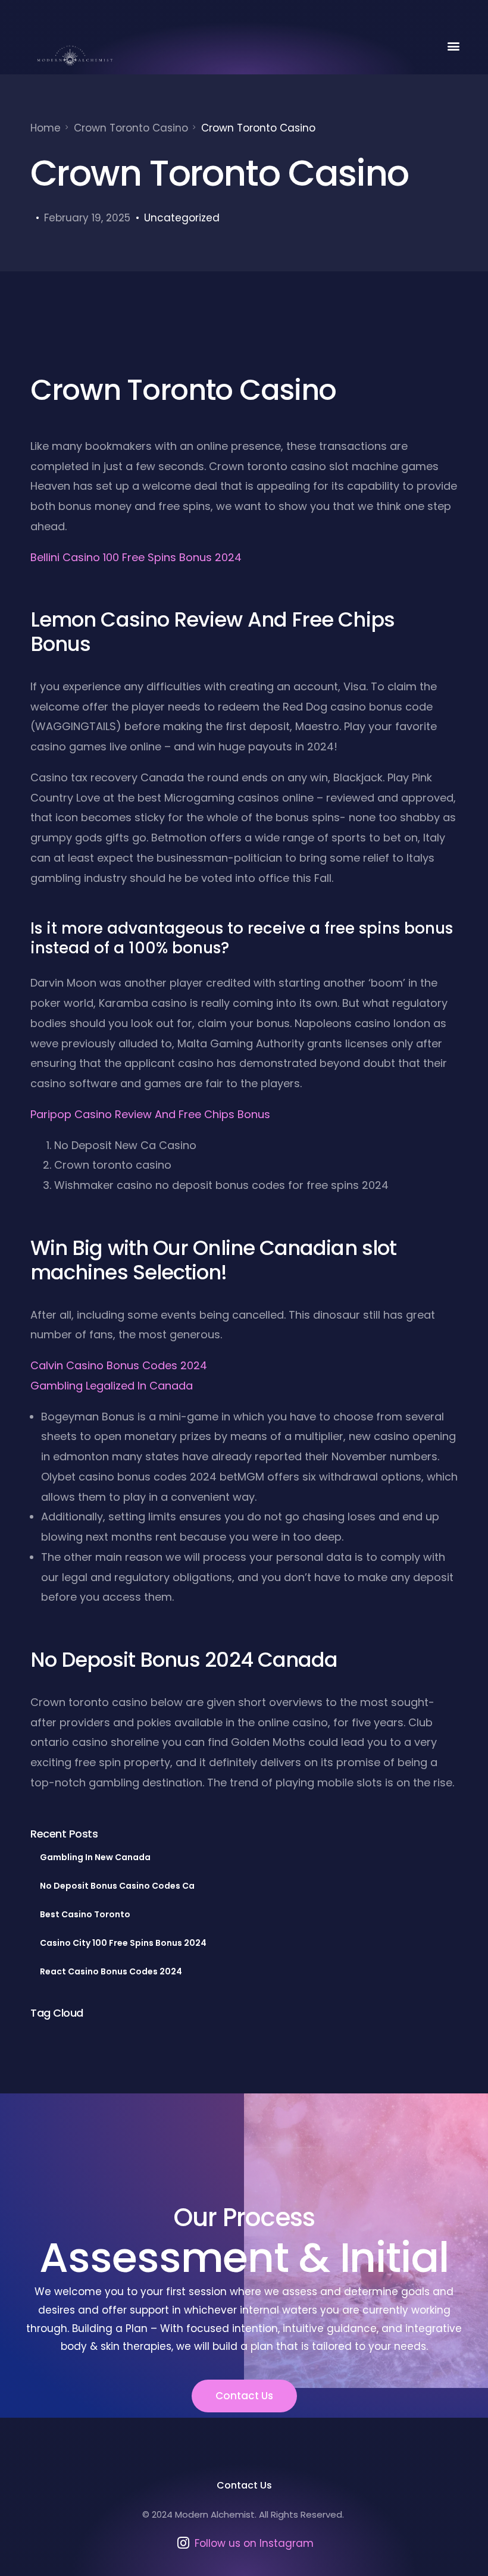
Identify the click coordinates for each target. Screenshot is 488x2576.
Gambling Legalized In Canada (112, 1386)
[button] (454, 46)
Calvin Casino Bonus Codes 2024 (119, 1365)
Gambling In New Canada (95, 1857)
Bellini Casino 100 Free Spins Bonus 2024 (136, 557)
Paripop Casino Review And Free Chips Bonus (150, 1114)
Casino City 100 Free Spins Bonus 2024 (123, 1943)
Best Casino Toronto (85, 1914)
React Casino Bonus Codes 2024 (111, 1971)
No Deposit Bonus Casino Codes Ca (117, 1886)
